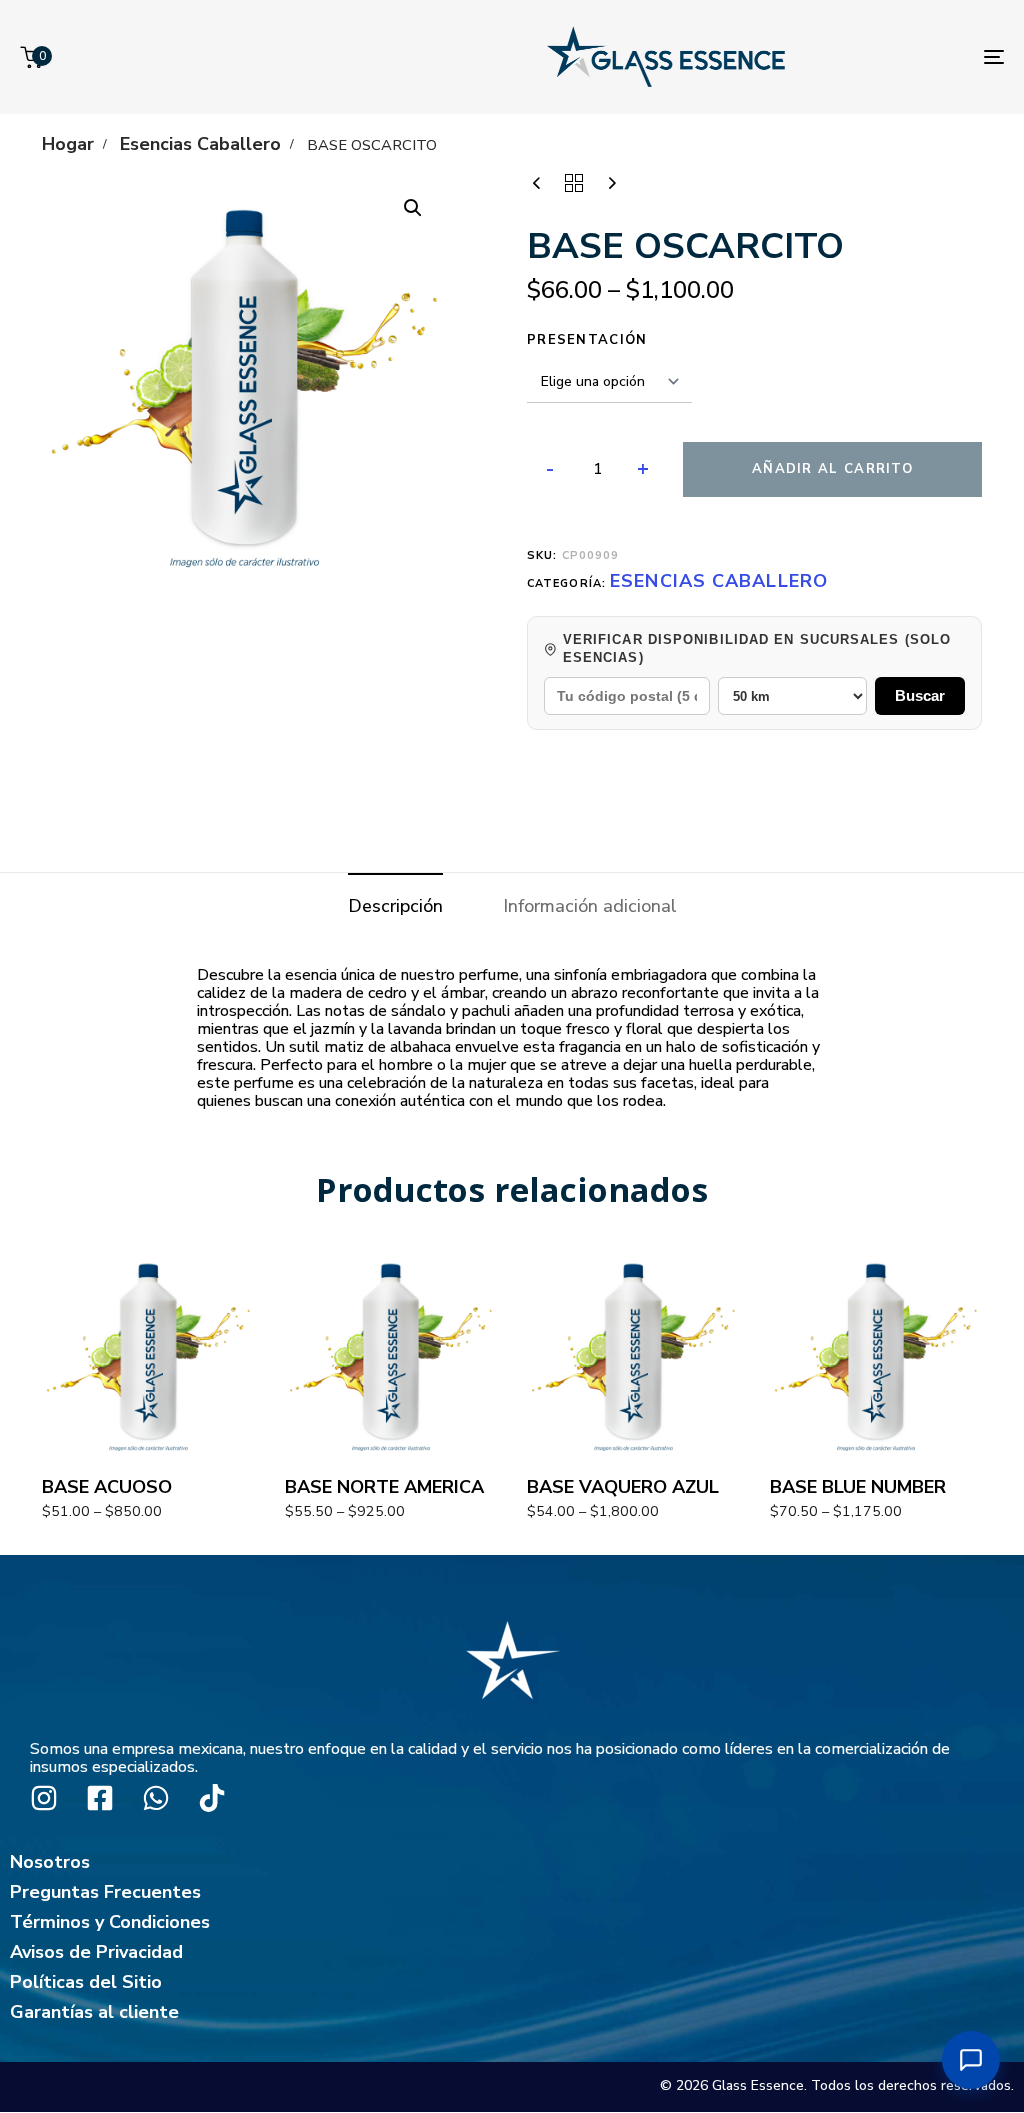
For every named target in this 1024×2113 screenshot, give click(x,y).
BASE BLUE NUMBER (858, 1487)
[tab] (395, 906)
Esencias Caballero (200, 144)
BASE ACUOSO (107, 1487)
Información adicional (590, 906)
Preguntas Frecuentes (105, 1892)
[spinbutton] (597, 470)
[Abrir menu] (971, 2060)
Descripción (395, 906)
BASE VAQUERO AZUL (623, 1487)
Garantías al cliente (94, 2012)
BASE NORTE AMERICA (384, 1487)
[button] (413, 208)
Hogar (68, 144)
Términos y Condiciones (110, 1922)
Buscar (920, 695)
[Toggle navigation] (994, 57)
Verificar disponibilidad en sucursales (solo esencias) (757, 648)
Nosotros (50, 1862)
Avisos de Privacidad (96, 1952)
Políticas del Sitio (86, 1982)
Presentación (587, 340)
